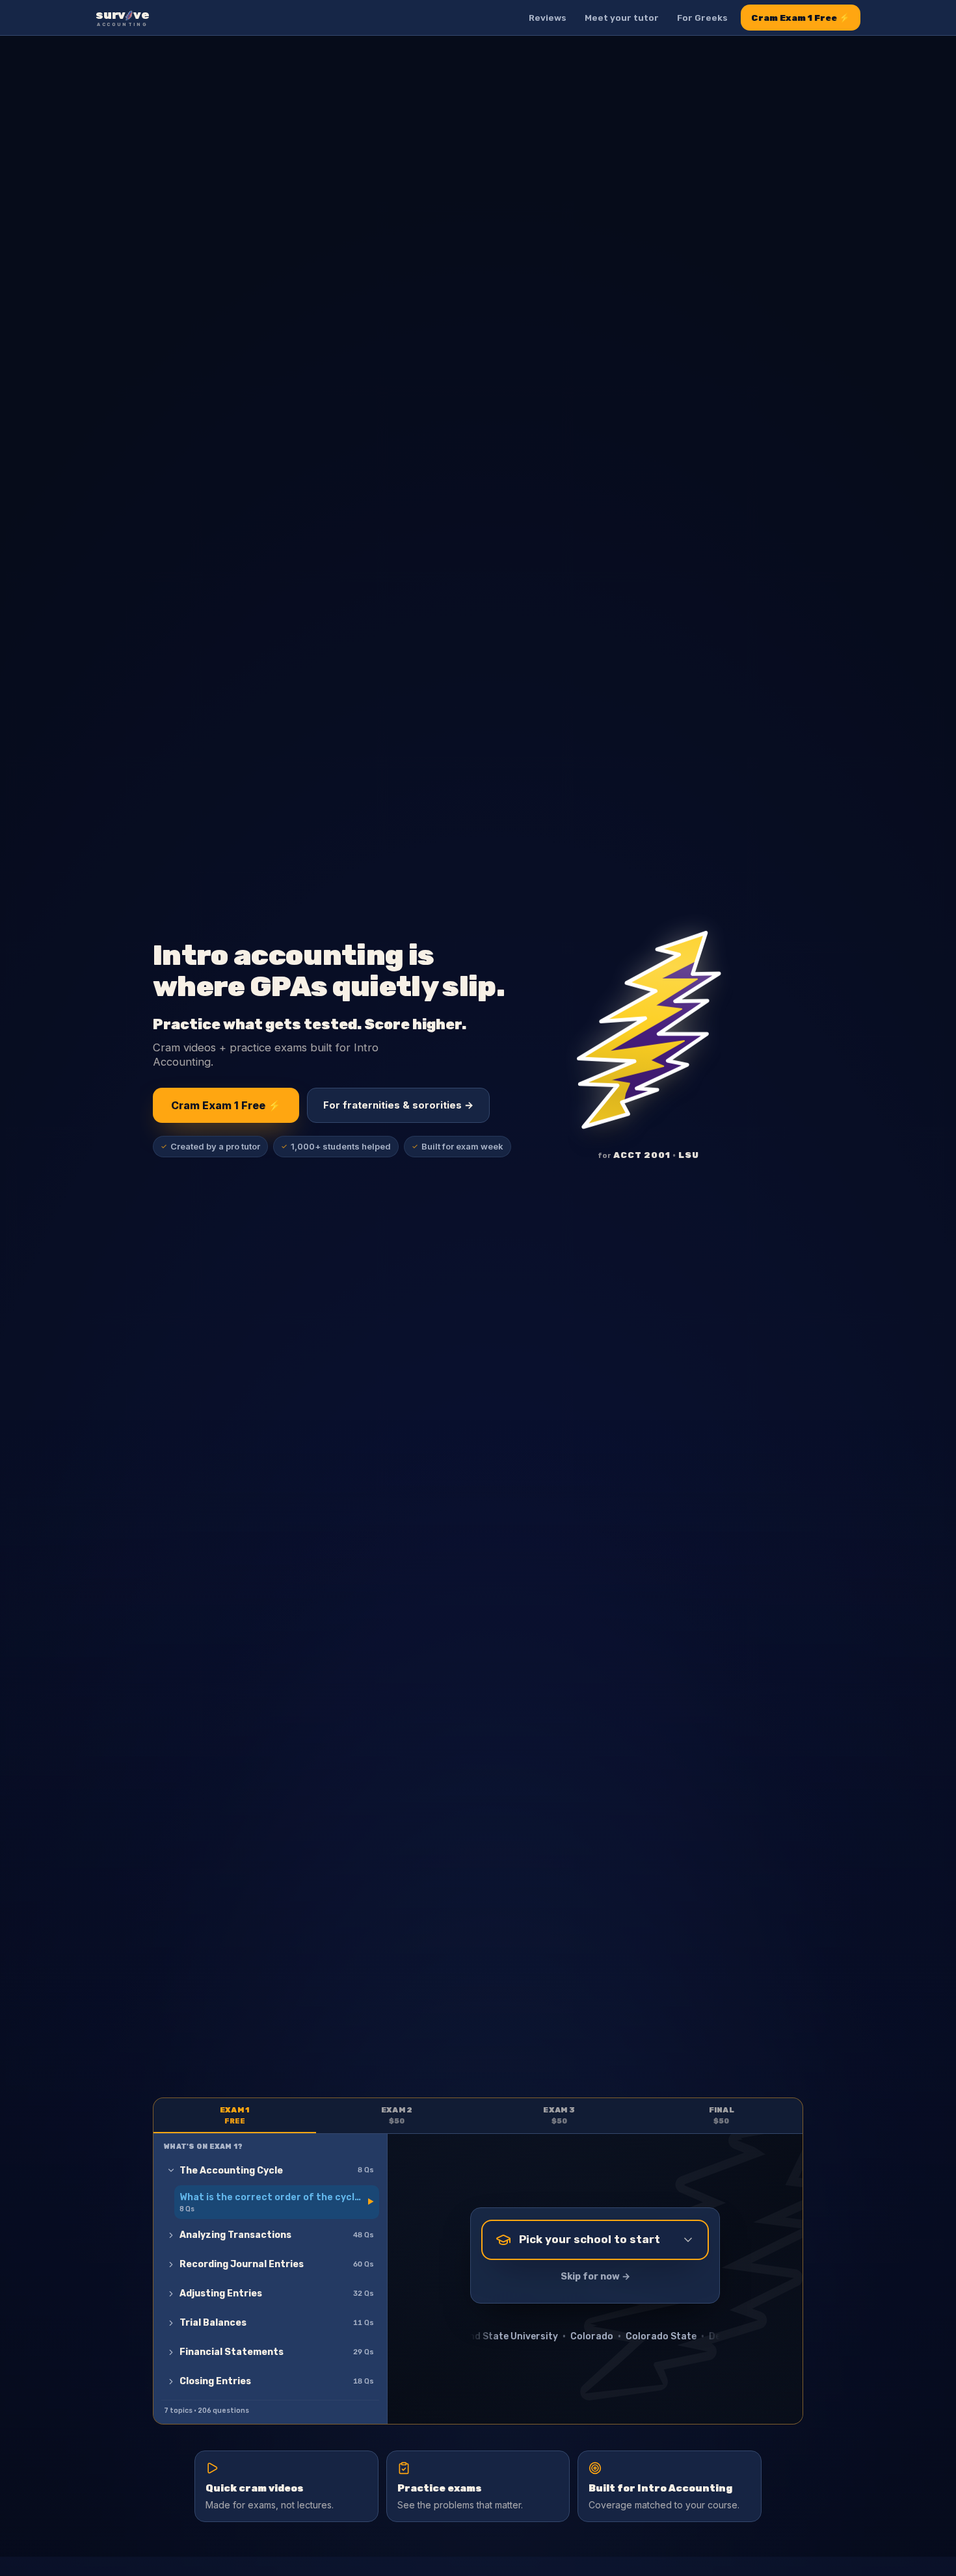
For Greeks (702, 18)
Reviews (548, 18)
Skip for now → (595, 2277)
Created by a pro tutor (210, 1146)
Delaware (517, 2336)
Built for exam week (458, 1146)
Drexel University (590, 2336)
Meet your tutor (622, 18)
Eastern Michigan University (707, 2336)
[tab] (235, 2116)
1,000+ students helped (336, 1146)
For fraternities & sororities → (398, 1105)
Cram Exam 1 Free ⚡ (801, 18)
